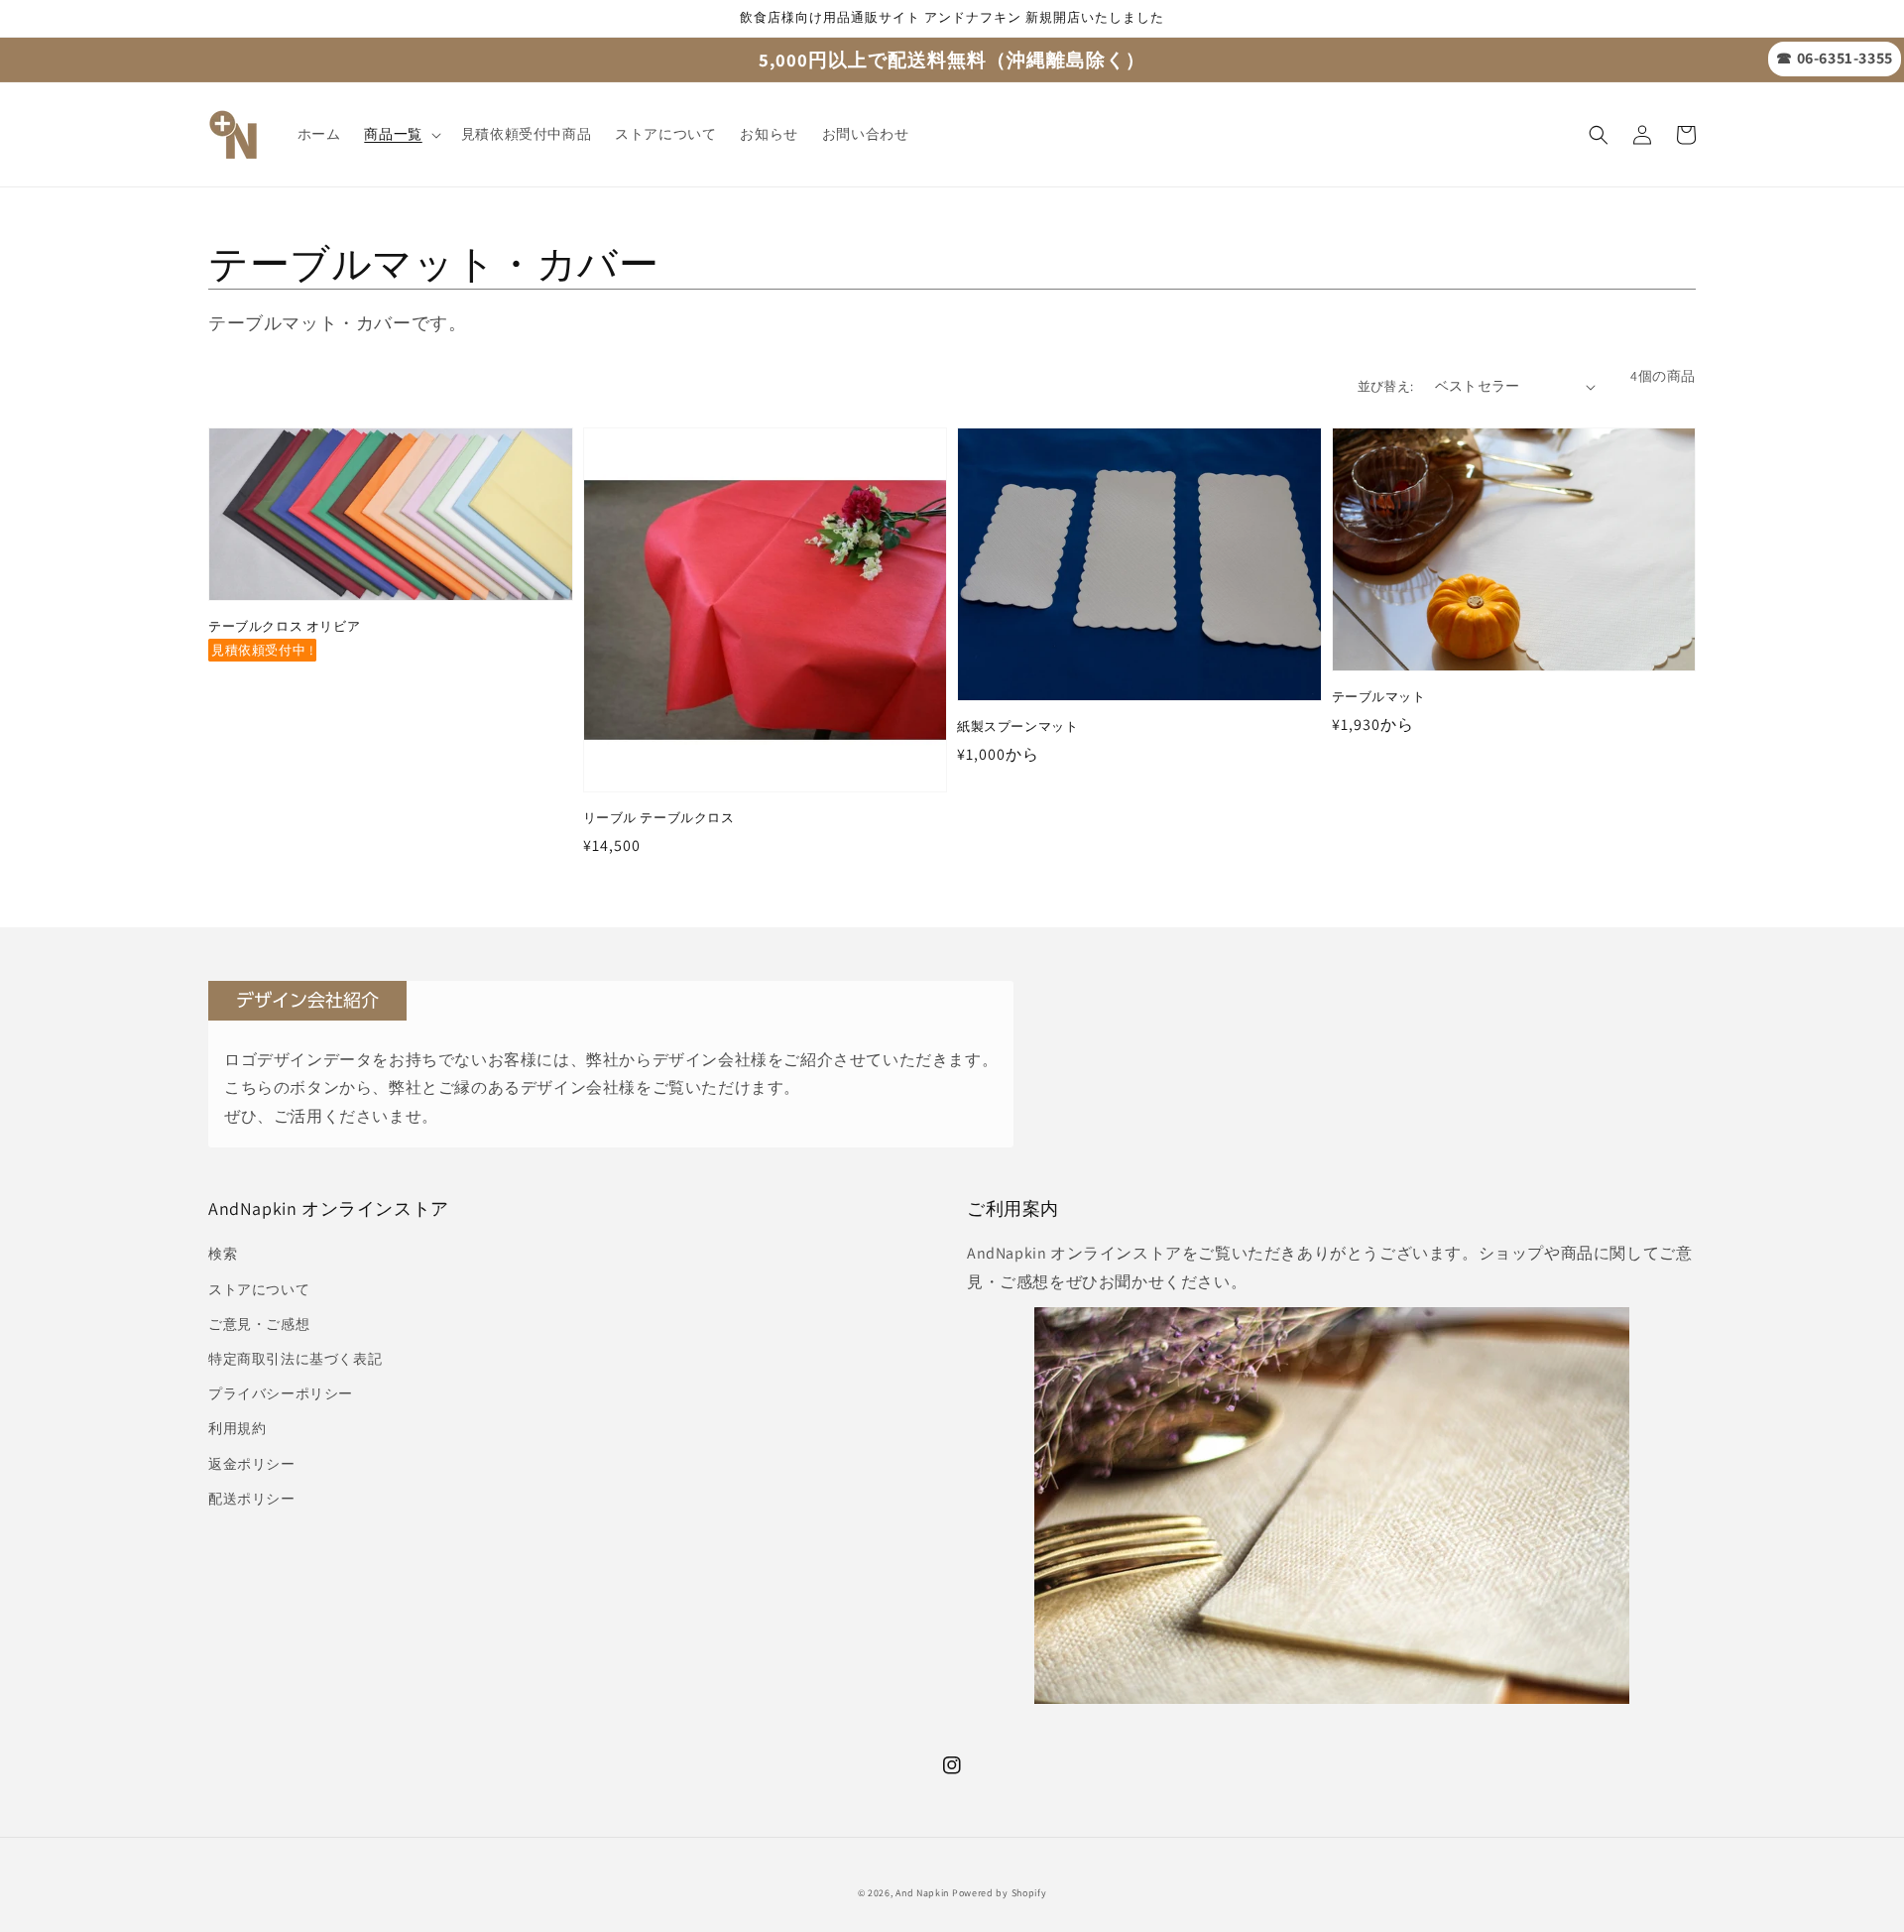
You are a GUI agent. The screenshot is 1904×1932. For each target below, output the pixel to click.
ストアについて (259, 1289)
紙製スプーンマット (1017, 726)
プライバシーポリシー (281, 1393)
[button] (1599, 135)
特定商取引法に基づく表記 (295, 1359)
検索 (223, 1254)
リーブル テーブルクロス (659, 818)
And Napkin (922, 1893)
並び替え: (1386, 386)
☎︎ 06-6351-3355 (1834, 58)
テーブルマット (1379, 697)
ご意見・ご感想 (259, 1324)
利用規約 (237, 1428)
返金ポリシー (252, 1464)
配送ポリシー (252, 1499)
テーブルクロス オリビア (284, 626)
